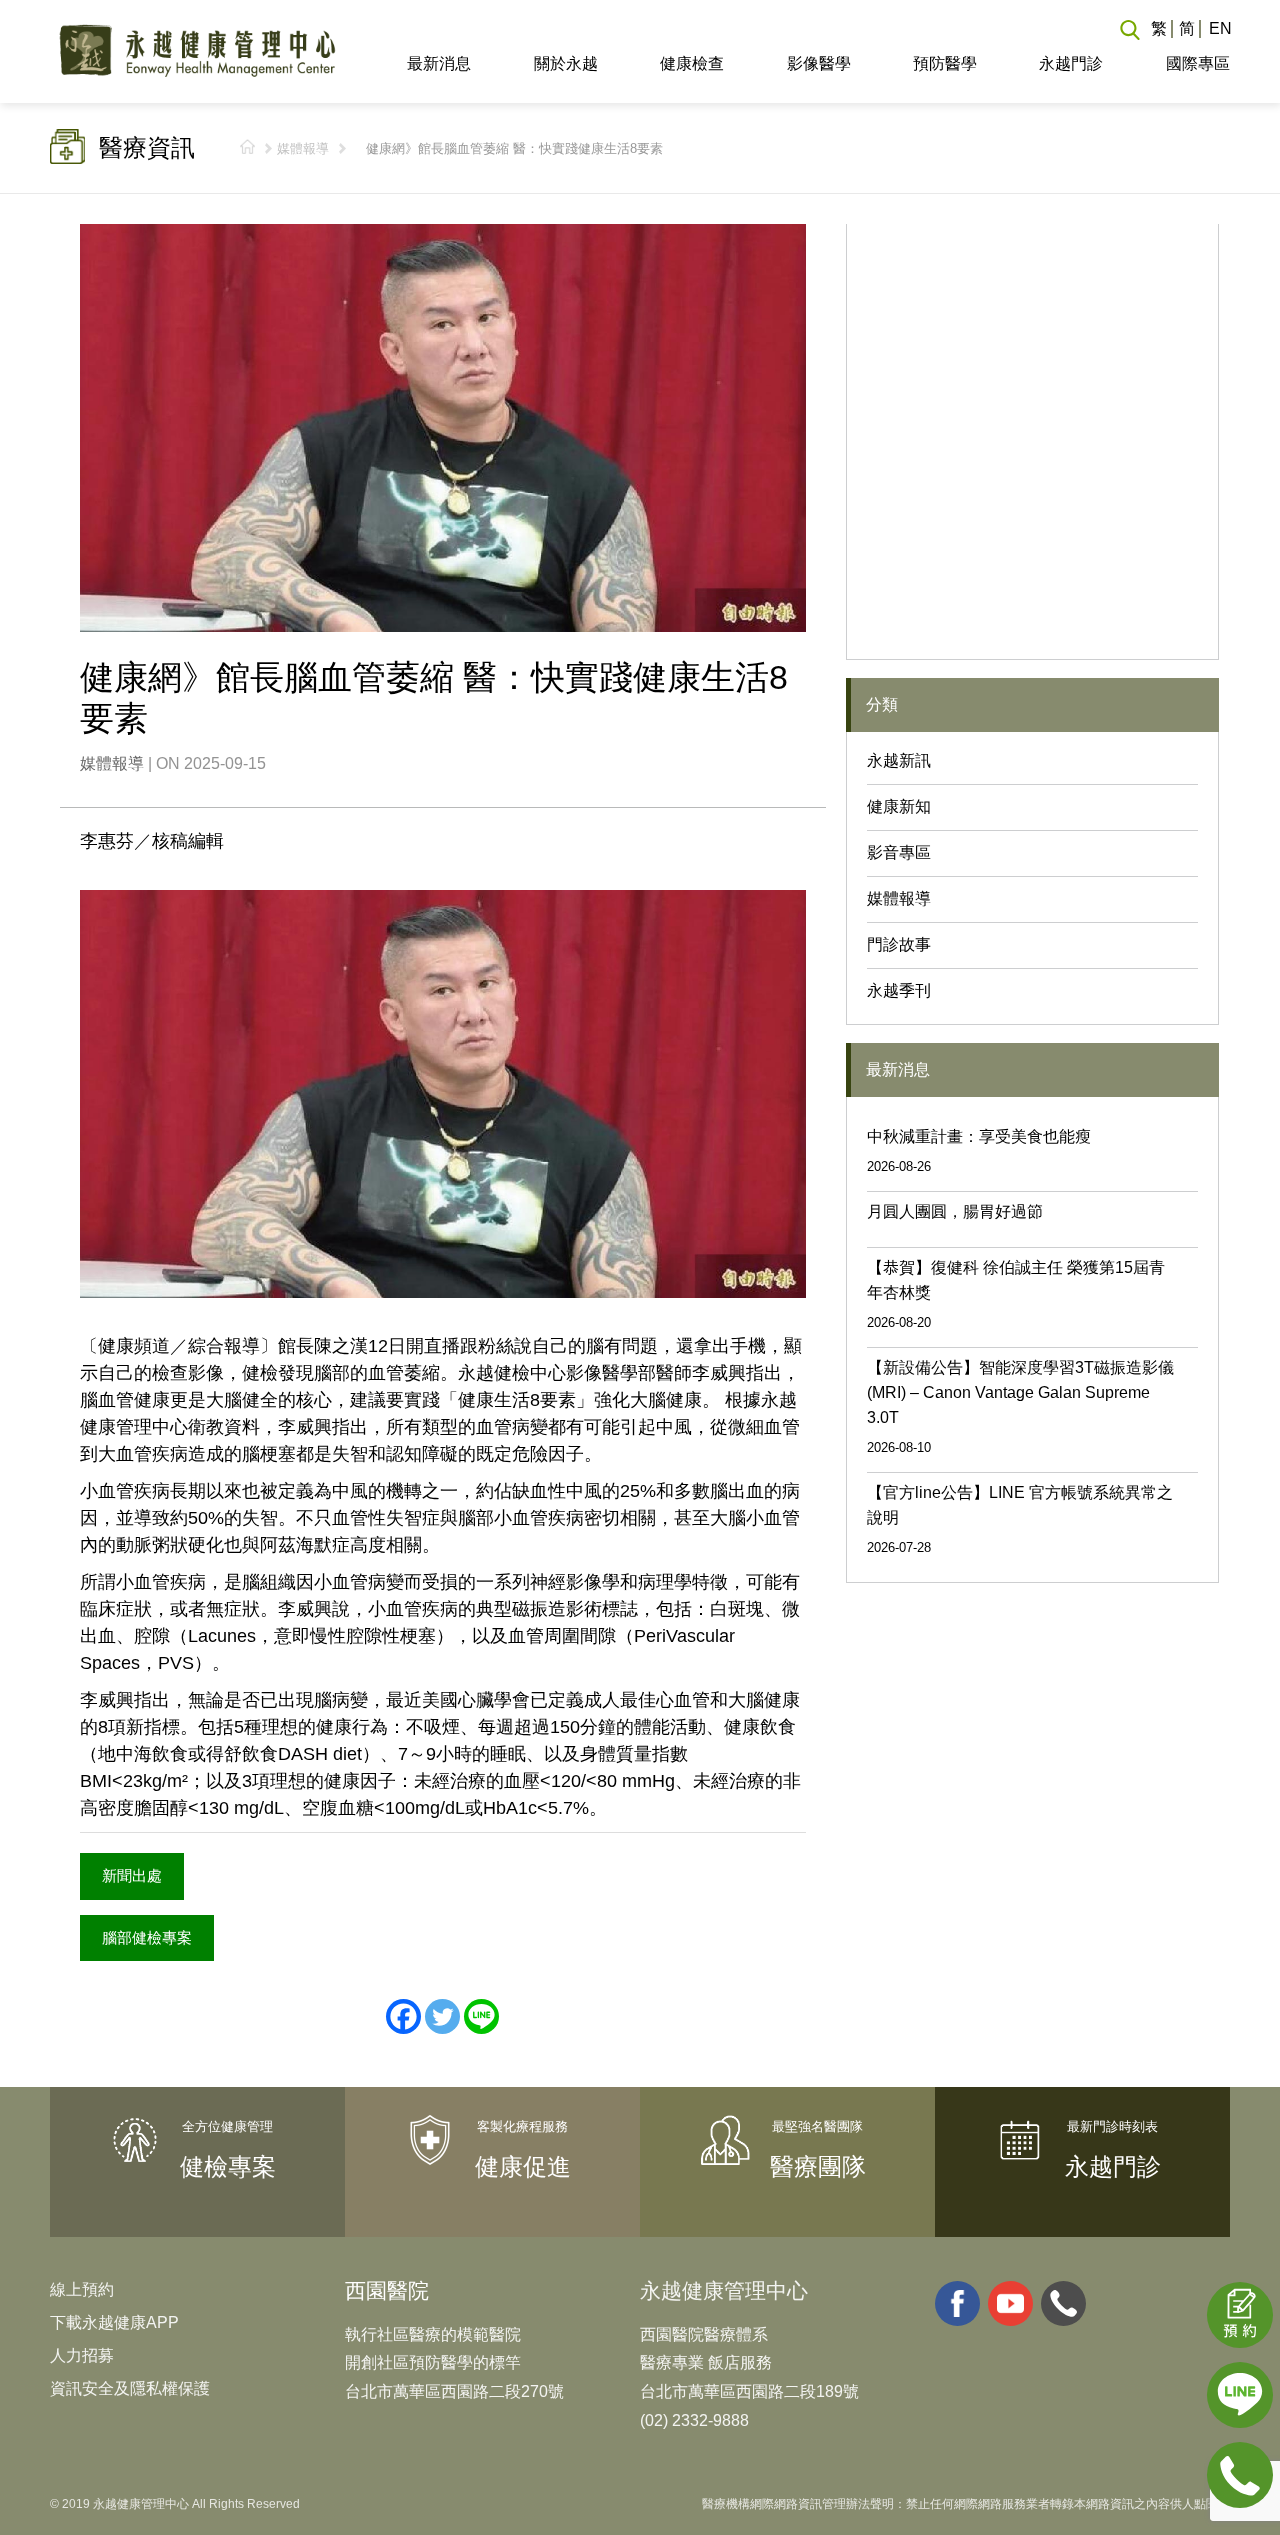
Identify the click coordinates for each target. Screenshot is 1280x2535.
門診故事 (899, 944)
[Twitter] (442, 2016)
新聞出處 (132, 1875)
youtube (1010, 2303)
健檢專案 (228, 2166)
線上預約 (82, 2289)
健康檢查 (692, 63)
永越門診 (1071, 63)
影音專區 (899, 852)
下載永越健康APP (114, 2322)
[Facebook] (403, 2016)
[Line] (481, 2016)
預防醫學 (945, 63)
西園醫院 (387, 2290)
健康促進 (523, 2166)
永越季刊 (899, 990)
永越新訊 (899, 760)
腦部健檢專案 (147, 1937)
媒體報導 (303, 148)
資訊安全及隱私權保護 (130, 2388)
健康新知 (899, 806)
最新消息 (439, 63)
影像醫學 (818, 63)
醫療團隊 (818, 2166)
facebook (957, 2303)
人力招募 (82, 2355)
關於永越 (565, 63)
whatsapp (1063, 2303)
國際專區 (1197, 63)
